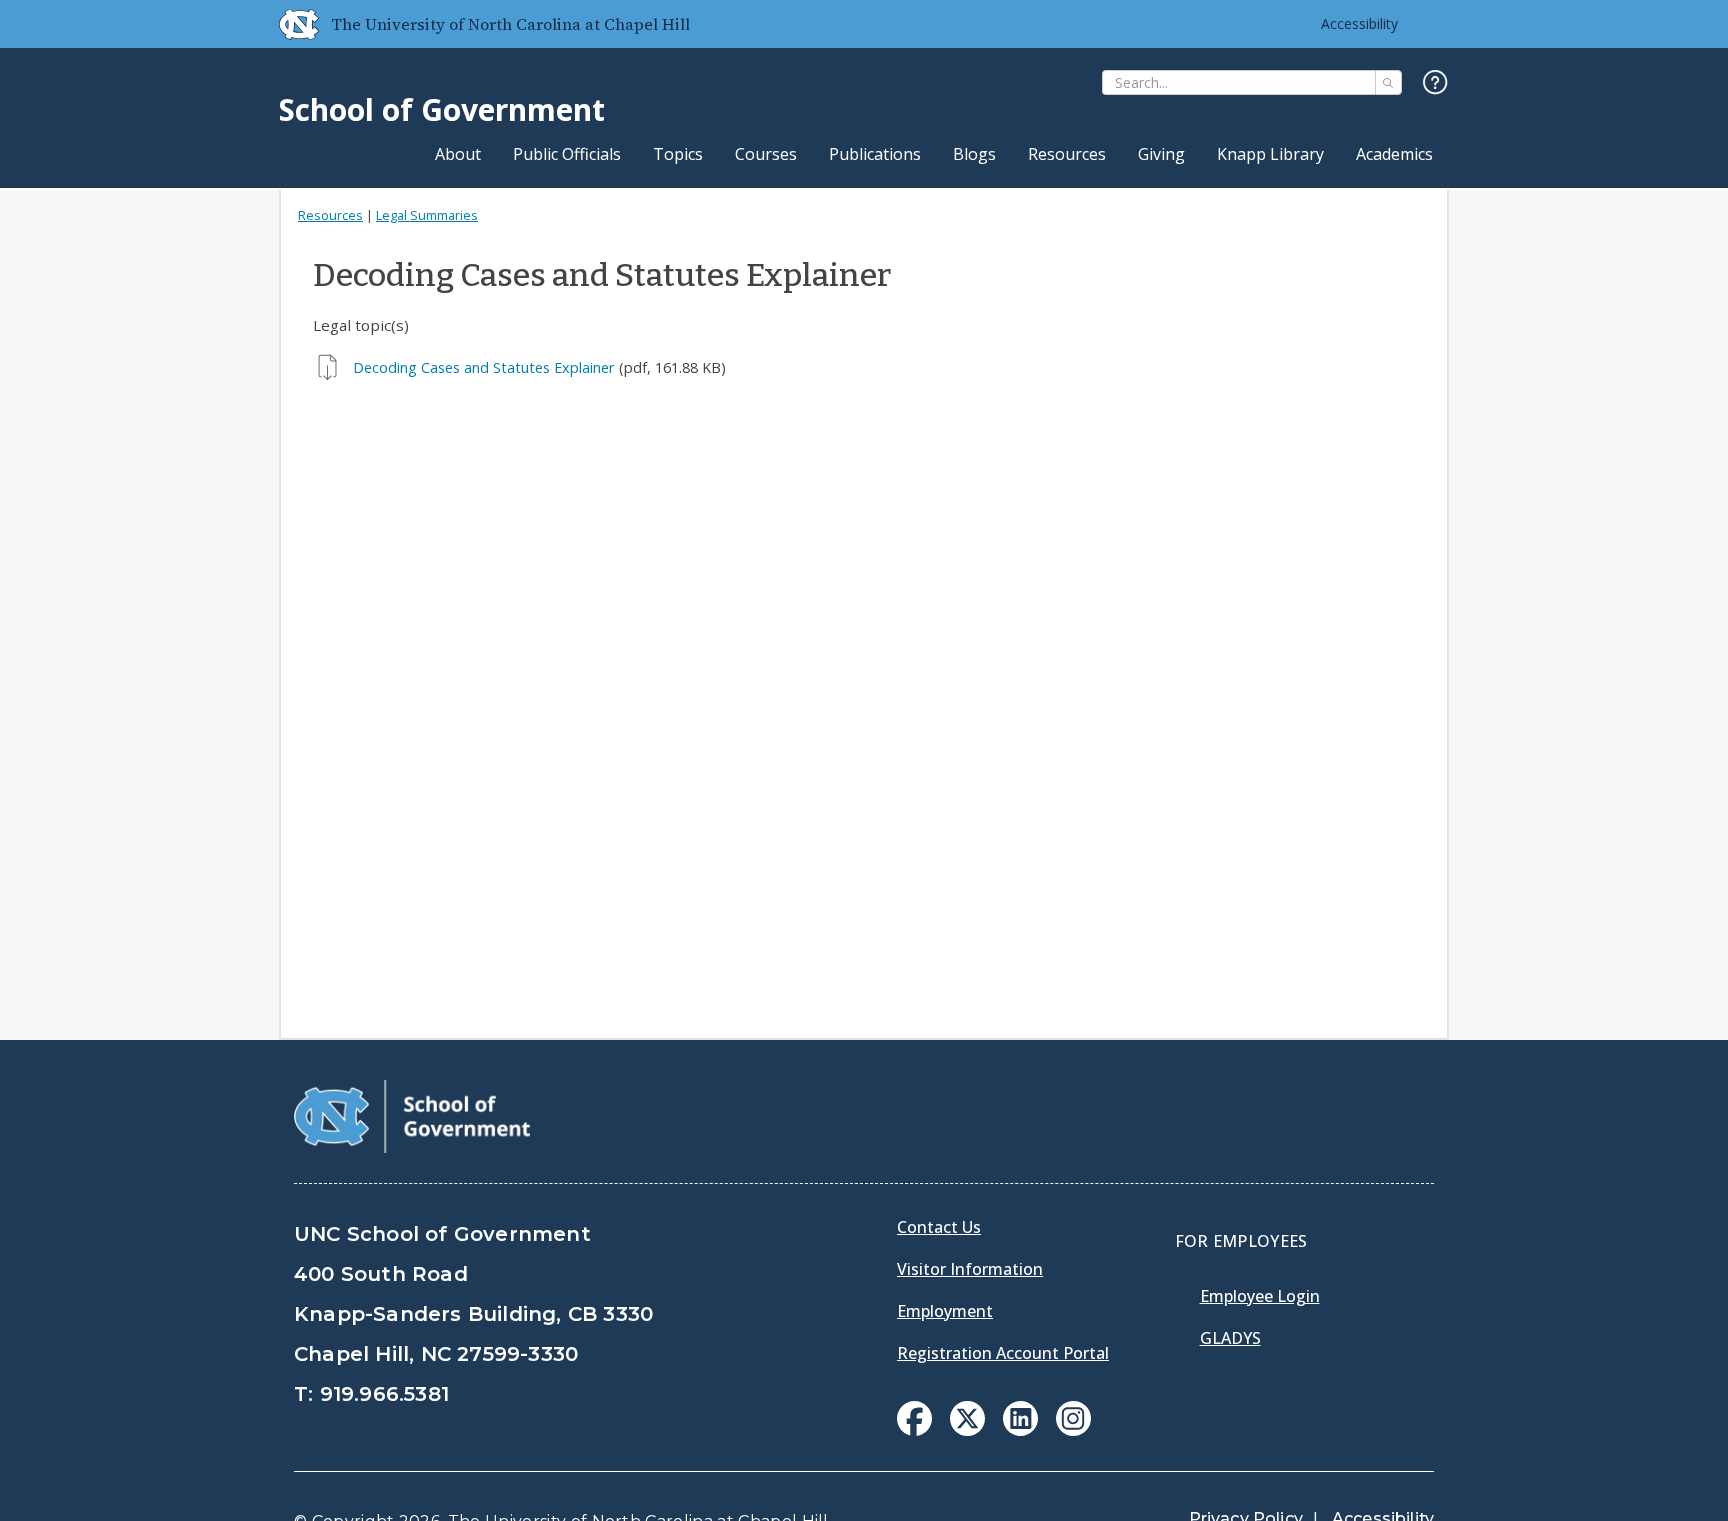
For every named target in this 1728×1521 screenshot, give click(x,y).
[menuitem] (914, 1418)
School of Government (442, 109)
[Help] (1435, 83)
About (458, 154)
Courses (766, 154)
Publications (875, 154)
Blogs (974, 154)
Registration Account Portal (1003, 1353)
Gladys (1230, 1338)
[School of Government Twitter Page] (967, 1430)
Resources (1067, 154)
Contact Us (939, 1227)
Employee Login (1260, 1296)
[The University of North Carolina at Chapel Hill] (291, 24)
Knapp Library (1270, 154)
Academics (1394, 154)
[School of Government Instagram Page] (1073, 1430)
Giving (1161, 154)
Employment (945, 1311)
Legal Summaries (427, 215)
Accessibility (1359, 23)
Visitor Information (970, 1269)
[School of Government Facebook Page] (914, 1430)
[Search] (1388, 82)
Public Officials (567, 154)
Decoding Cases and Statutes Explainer (484, 367)
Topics (678, 154)
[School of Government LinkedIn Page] (1020, 1430)
